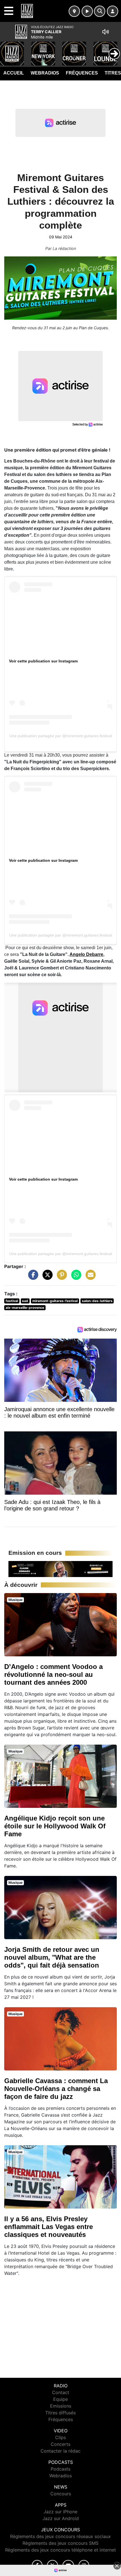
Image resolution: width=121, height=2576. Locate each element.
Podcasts (60, 2469)
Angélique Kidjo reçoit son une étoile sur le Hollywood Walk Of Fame (55, 1826)
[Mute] (106, 32)
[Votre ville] (74, 11)
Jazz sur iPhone (60, 2512)
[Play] (7, 49)
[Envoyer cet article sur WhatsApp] (75, 1278)
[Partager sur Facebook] (32, 1278)
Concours (61, 2494)
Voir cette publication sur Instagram (43, 661)
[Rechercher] (100, 11)
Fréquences (82, 73)
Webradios (45, 73)
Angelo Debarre (86, 954)
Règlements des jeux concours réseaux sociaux (60, 2536)
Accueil (14, 73)
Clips (60, 2437)
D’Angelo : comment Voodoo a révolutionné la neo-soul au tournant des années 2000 (53, 1674)
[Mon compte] (113, 11)
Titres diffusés (60, 2413)
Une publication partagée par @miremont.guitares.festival (61, 736)
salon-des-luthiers (97, 1301)
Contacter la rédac (60, 2451)
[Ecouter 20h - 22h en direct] (60, 1569)
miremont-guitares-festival (55, 1301)
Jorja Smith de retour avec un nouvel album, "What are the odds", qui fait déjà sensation (52, 1957)
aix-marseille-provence (25, 1308)
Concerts (60, 2444)
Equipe (60, 2399)
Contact (61, 2392)
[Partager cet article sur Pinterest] (60, 1278)
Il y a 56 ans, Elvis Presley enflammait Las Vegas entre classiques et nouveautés (49, 2227)
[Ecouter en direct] (87, 11)
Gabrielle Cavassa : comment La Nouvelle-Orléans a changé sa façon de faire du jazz (56, 2089)
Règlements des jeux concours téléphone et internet (60, 2550)
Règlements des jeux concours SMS (60, 2543)
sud (25, 1301)
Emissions (61, 2406)
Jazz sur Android (61, 2518)
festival (12, 1301)
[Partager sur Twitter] (46, 1278)
